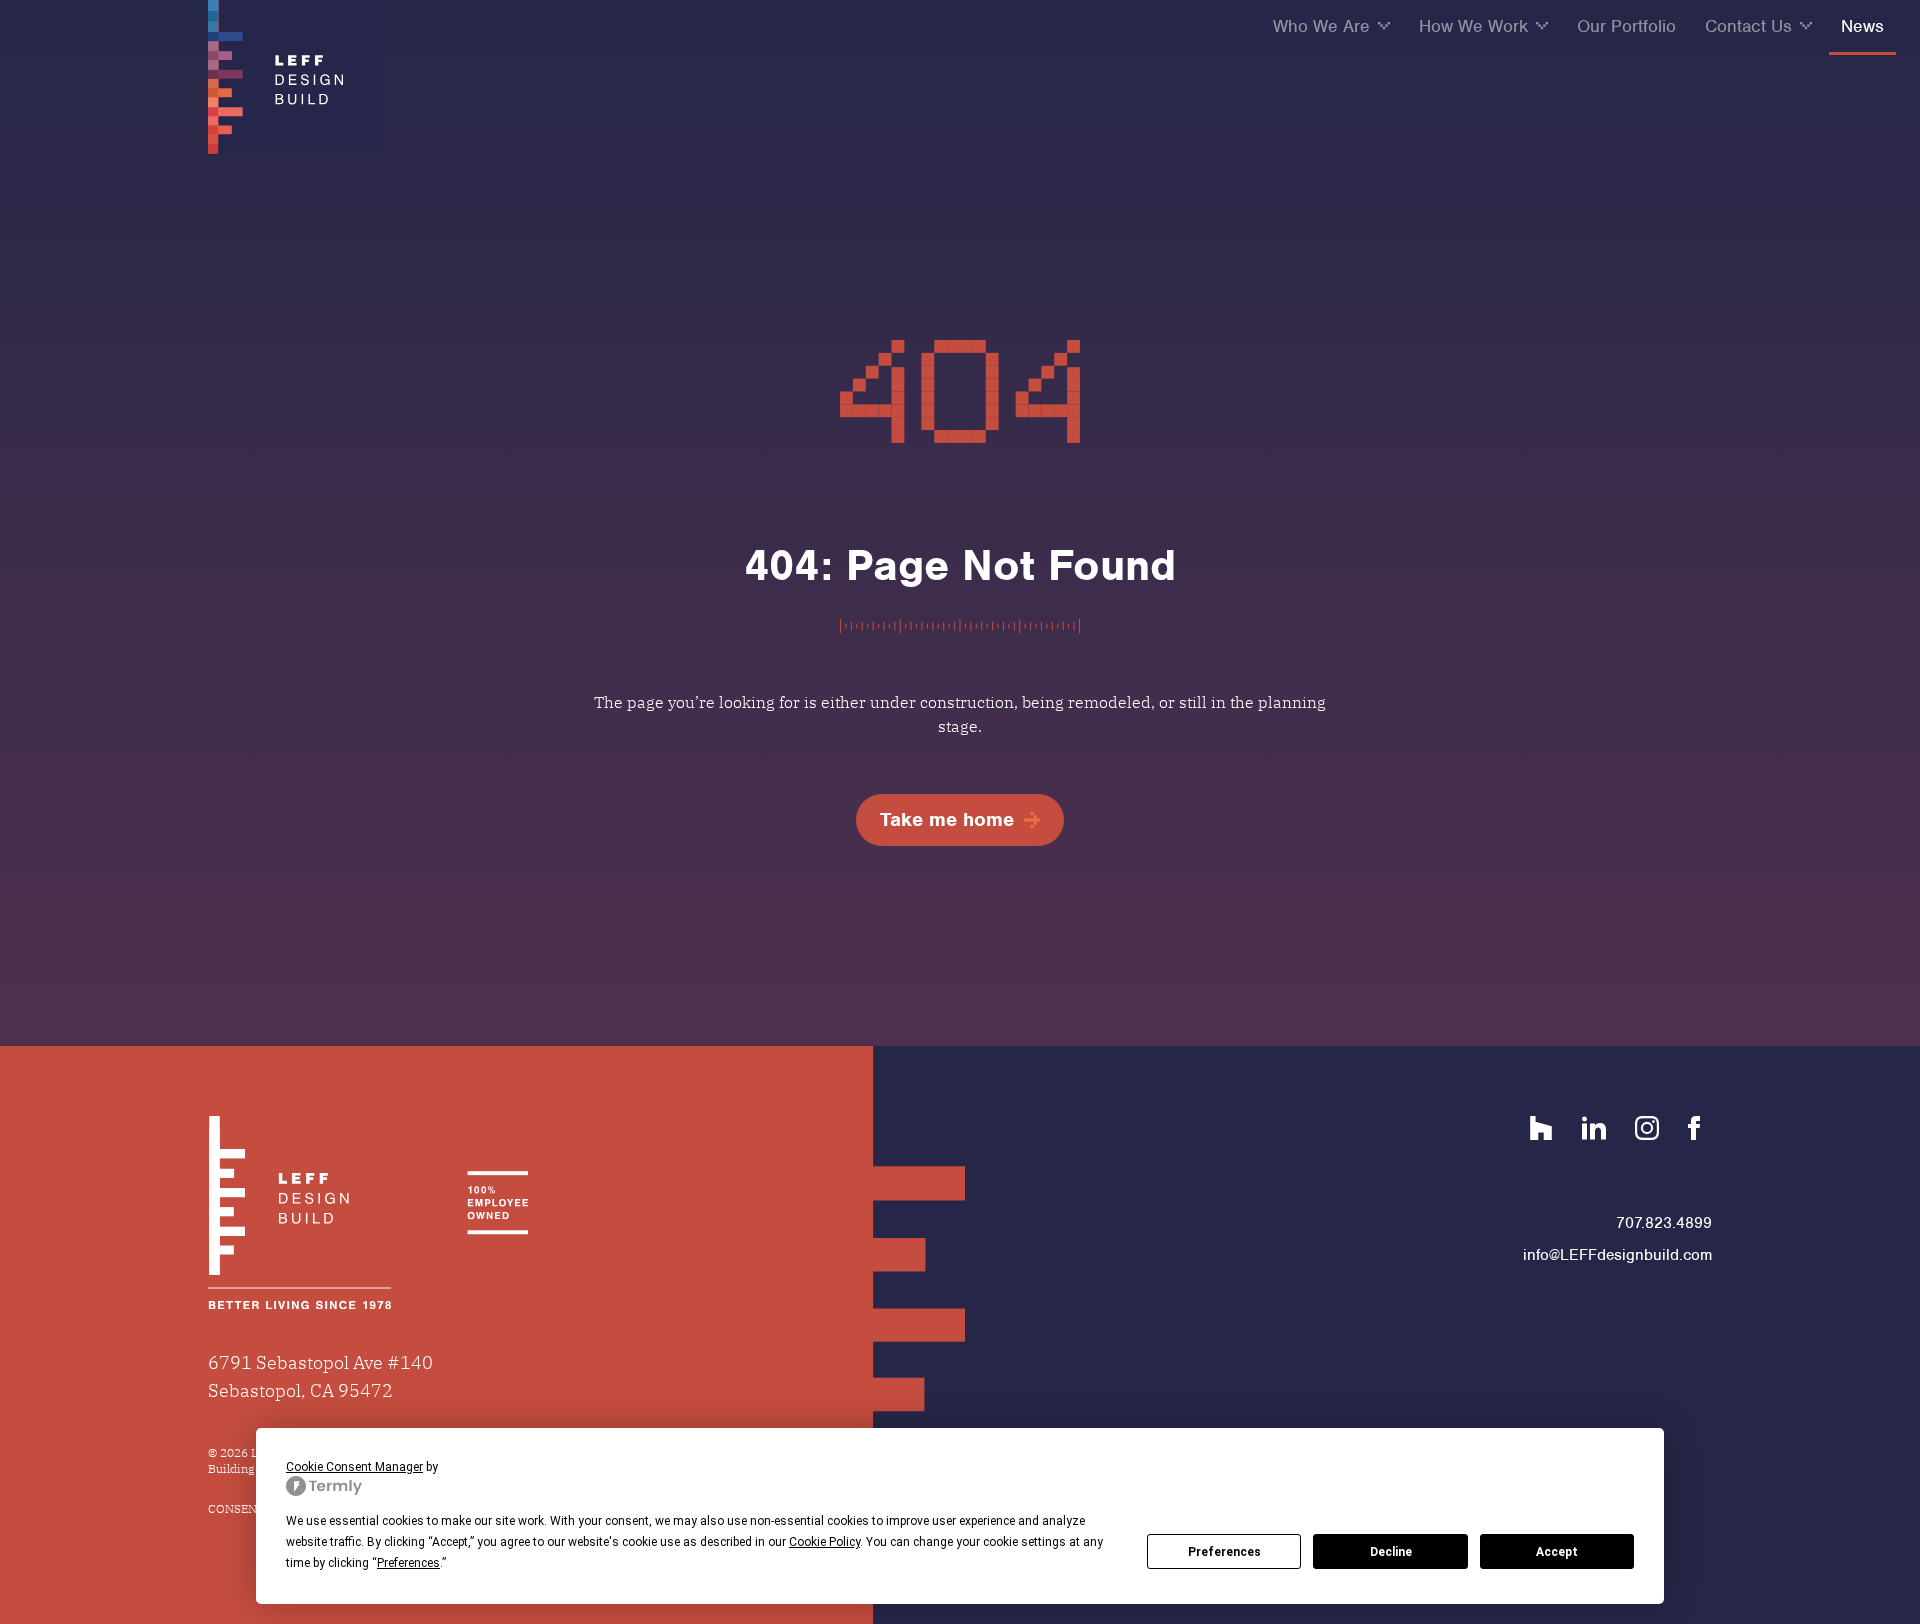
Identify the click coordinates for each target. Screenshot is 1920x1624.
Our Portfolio (1626, 26)
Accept (1557, 1552)
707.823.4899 (1664, 1223)
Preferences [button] (408, 1563)
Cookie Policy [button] (824, 1542)
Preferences (1224, 1552)
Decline (1391, 1552)
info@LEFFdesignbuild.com (1617, 1255)
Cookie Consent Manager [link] (354, 1467)
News (1862, 26)
